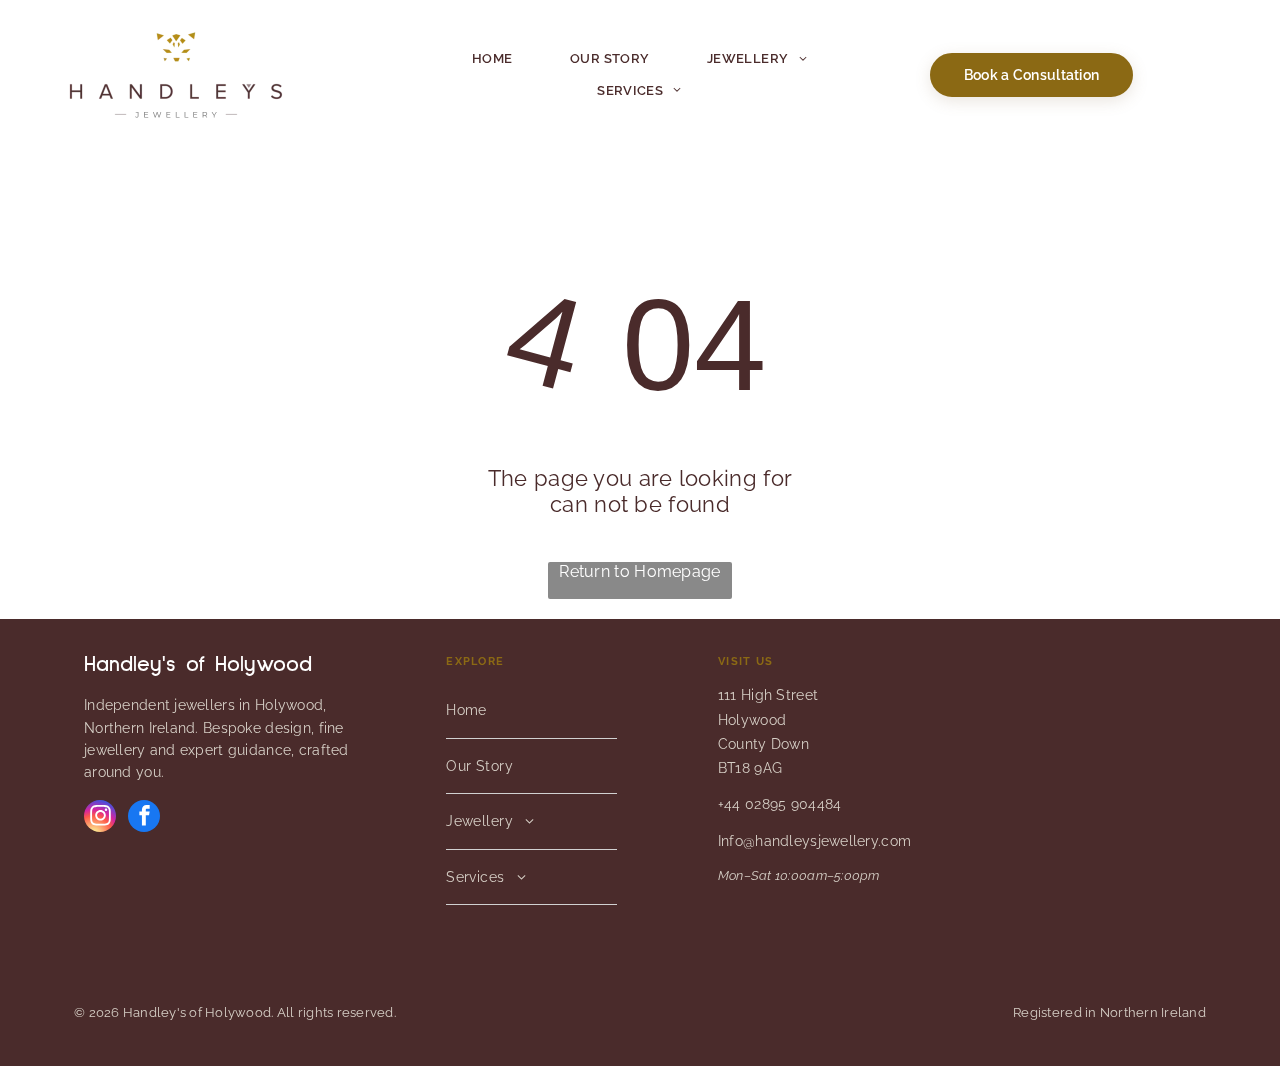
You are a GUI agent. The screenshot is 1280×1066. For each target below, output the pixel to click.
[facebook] (144, 818)
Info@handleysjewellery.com (814, 841)
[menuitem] (492, 59)
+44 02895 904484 (779, 804)
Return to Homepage (639, 571)
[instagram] (100, 818)
